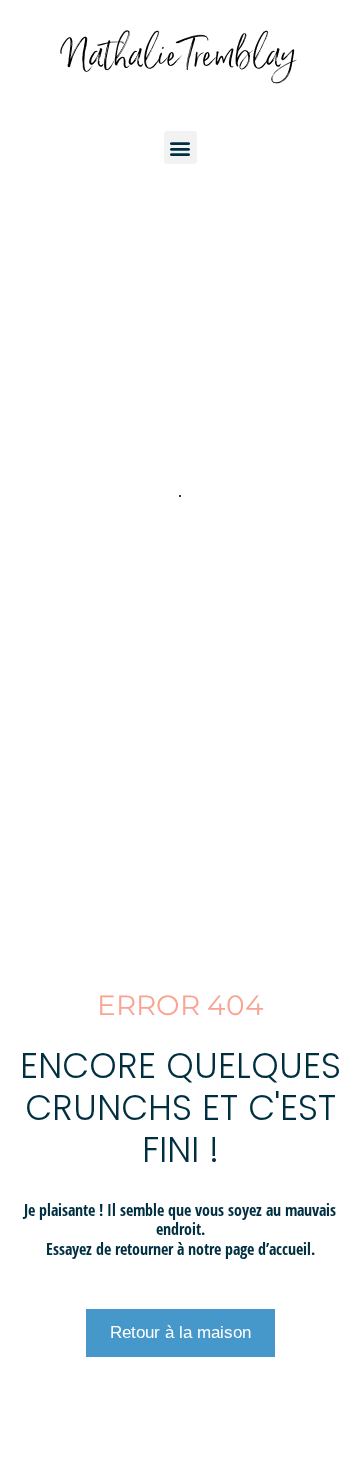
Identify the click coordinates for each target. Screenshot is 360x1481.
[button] (180, 147)
